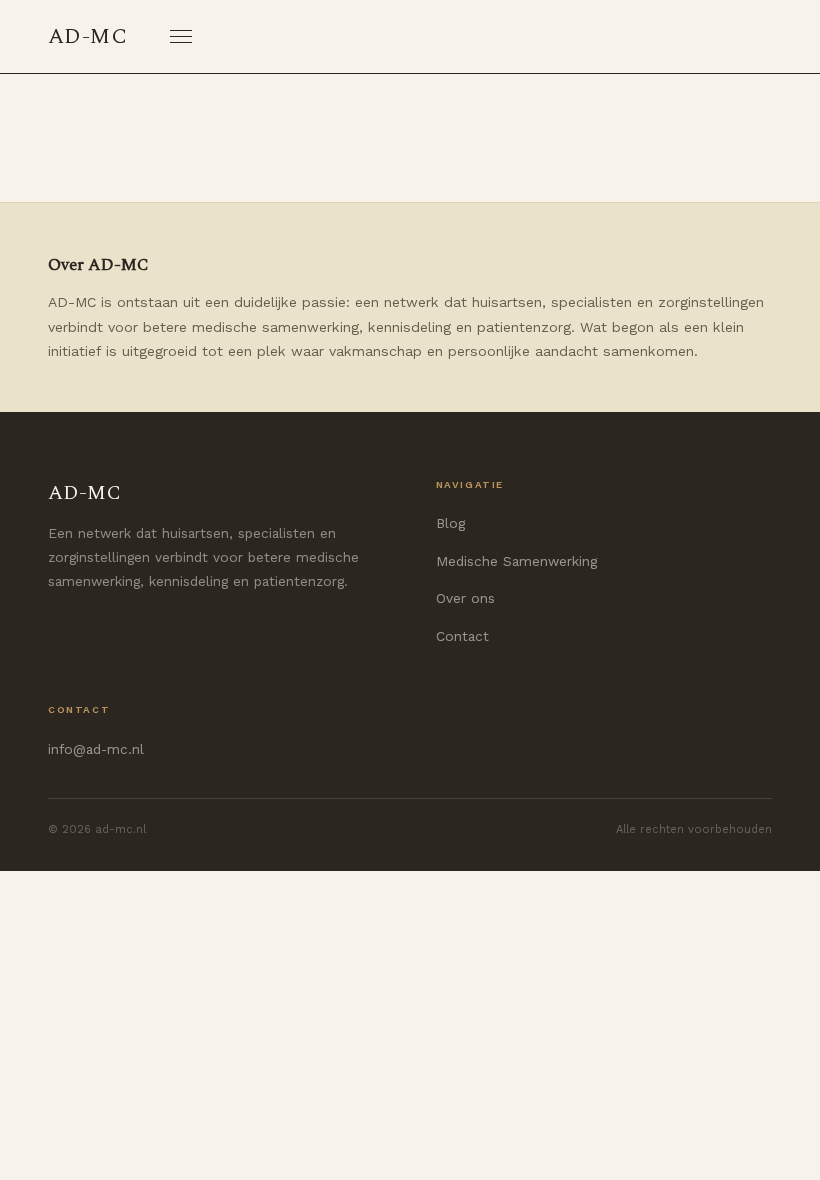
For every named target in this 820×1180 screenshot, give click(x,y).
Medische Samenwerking (516, 561)
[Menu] (181, 36)
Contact (462, 636)
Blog (450, 523)
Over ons (465, 598)
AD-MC (87, 36)
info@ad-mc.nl (96, 749)
